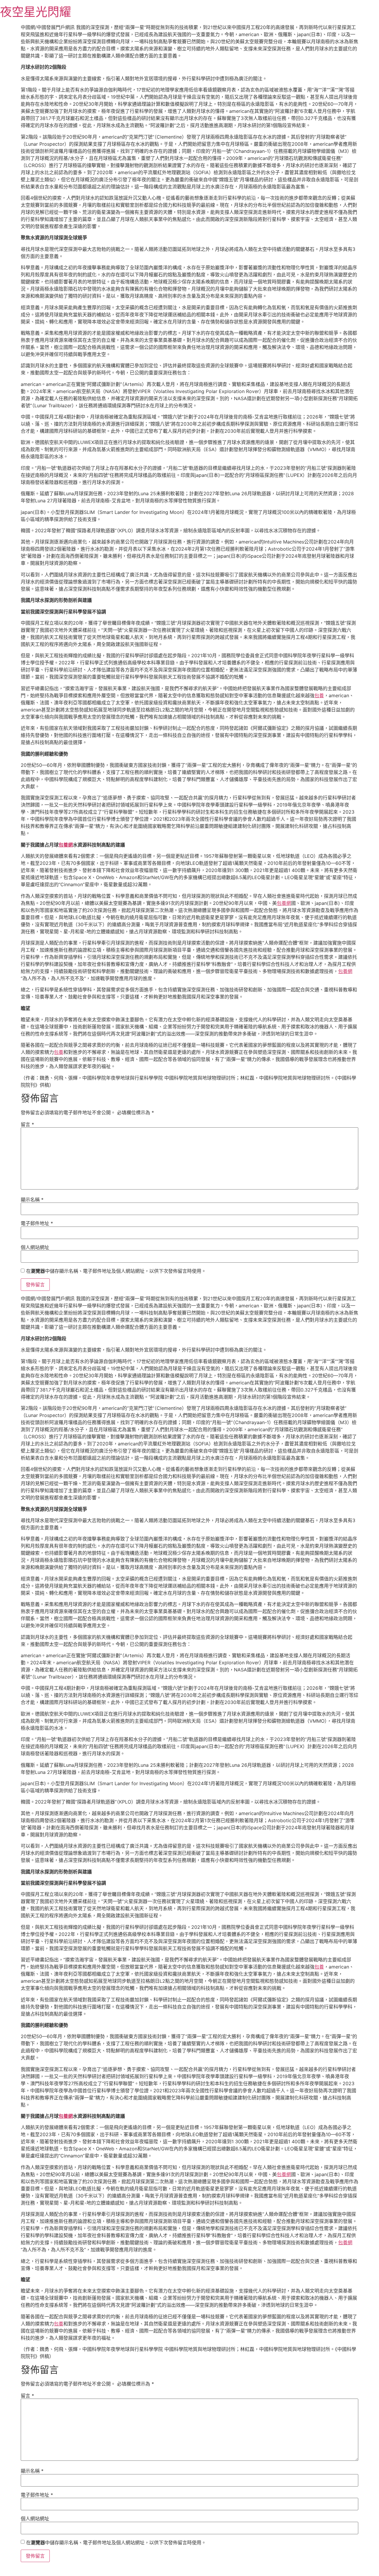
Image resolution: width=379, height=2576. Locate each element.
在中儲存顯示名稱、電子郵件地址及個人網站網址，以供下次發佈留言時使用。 (116, 1271)
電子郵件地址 (37, 1223)
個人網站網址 (35, 1247)
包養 (319, 695)
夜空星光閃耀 (36, 12)
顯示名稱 (32, 1200)
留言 (27, 1124)
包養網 (66, 845)
